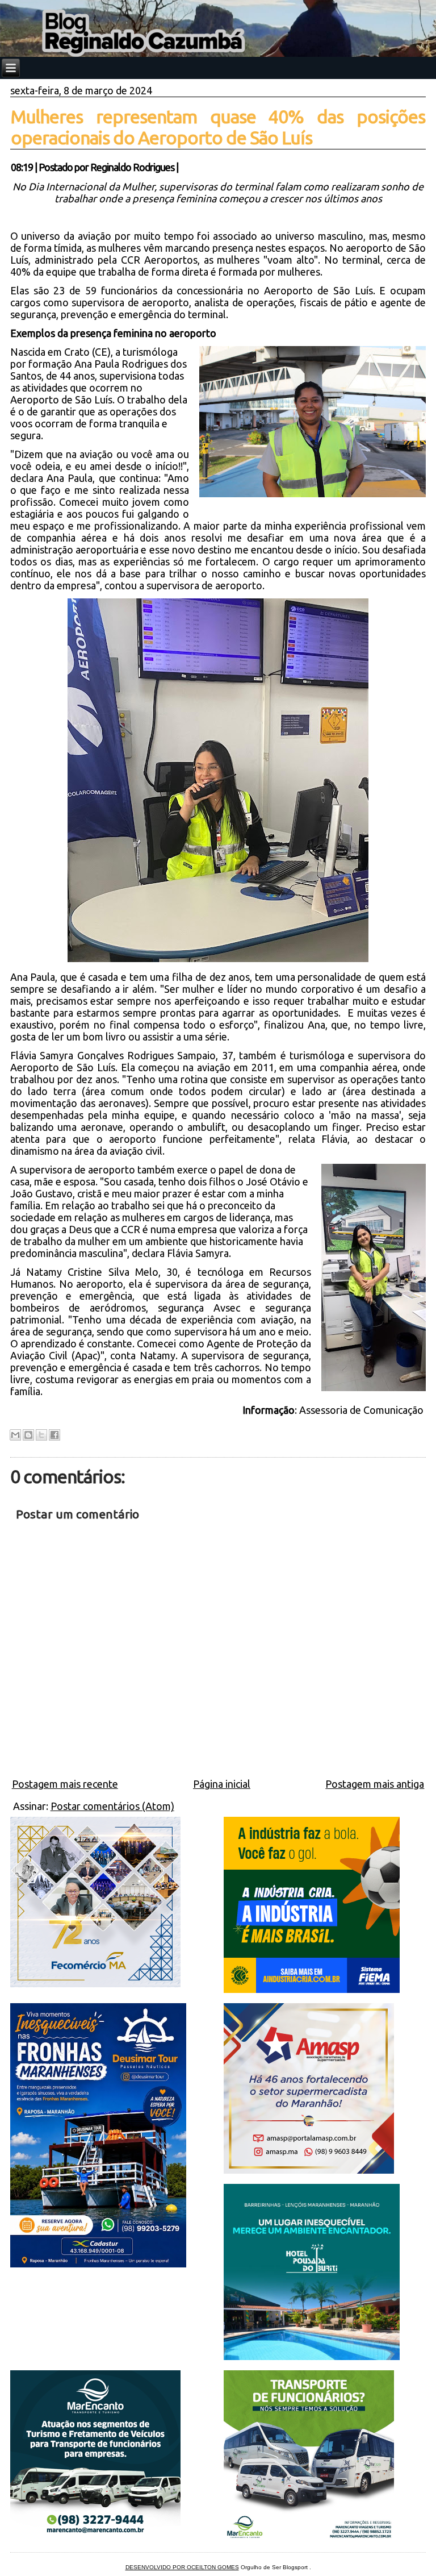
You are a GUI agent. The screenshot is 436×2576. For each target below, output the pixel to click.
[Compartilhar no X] (41, 1435)
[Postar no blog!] (28, 1435)
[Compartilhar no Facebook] (54, 1435)
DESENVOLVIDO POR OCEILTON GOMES (182, 2567)
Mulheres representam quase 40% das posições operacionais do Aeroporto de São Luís (218, 127)
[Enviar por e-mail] (15, 1435)
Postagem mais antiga (375, 1784)
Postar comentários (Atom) (112, 1806)
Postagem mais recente (65, 1784)
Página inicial (222, 1784)
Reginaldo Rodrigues (132, 167)
